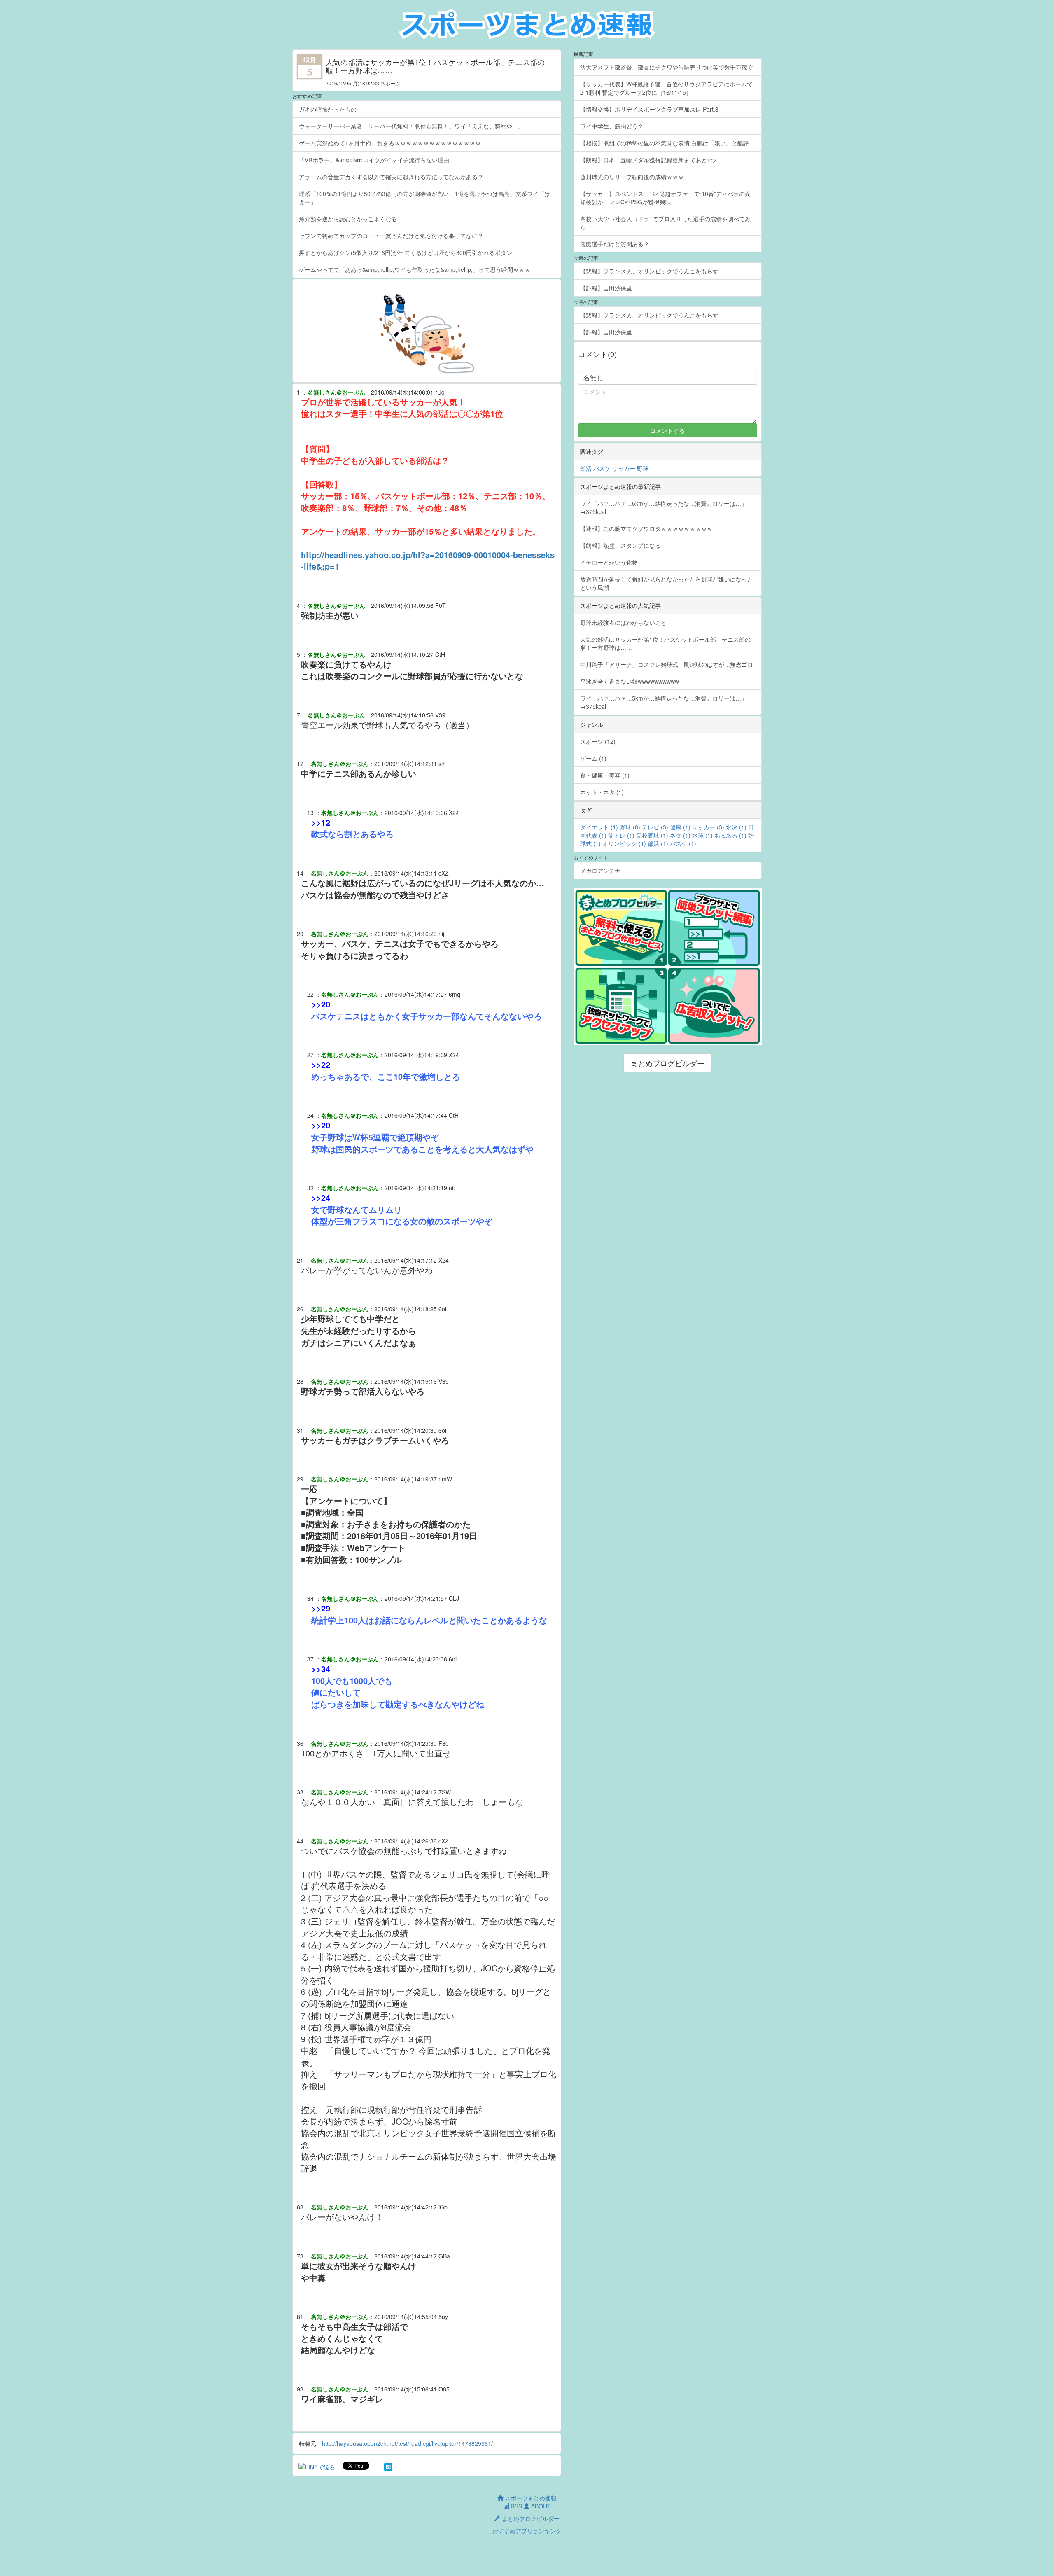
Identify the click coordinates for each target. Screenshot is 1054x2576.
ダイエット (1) (599, 827)
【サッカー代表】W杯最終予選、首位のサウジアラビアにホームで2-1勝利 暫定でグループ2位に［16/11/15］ (666, 88)
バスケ (602, 468)
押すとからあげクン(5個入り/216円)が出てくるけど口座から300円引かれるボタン (406, 252)
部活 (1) (658, 843)
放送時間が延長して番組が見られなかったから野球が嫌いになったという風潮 (667, 583)
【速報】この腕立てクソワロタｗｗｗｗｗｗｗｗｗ (646, 528)
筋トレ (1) (621, 835)
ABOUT (540, 2506)
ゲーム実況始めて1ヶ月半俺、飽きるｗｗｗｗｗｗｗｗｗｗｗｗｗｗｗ (390, 143)
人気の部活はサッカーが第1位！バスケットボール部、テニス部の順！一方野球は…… (665, 643)
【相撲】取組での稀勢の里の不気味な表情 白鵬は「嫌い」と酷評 (665, 143)
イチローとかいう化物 (609, 562)
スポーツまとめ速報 (530, 2498)
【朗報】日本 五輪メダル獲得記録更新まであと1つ (648, 160)
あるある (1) (730, 835)
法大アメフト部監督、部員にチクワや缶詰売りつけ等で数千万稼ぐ (667, 67)
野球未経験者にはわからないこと (623, 622)
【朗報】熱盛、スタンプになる (620, 545)
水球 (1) (702, 835)
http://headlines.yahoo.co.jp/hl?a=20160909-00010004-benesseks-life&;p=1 (428, 561)
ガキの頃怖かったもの (328, 109)
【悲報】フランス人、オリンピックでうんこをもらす (649, 271)
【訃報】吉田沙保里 (606, 288)
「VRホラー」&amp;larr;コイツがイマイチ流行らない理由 (374, 160)
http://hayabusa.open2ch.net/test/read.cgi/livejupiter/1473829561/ (407, 2443)
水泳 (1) (736, 827)
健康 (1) (680, 827)
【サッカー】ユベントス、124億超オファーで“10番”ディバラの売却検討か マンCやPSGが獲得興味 (665, 198)
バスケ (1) (683, 843)
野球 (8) (630, 827)
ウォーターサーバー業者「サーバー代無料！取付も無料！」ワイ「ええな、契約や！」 (411, 126)
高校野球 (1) (652, 835)
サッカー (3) (708, 827)
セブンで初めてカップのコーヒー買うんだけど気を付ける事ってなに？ (391, 236)
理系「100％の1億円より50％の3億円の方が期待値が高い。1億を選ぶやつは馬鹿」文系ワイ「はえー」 (424, 198)
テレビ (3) (655, 827)
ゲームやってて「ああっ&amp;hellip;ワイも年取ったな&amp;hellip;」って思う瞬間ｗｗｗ (415, 269)
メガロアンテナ (600, 871)
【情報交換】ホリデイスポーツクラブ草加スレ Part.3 (649, 109)
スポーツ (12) (598, 741)
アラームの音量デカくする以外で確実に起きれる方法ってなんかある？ (391, 177)
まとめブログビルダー (667, 1063)
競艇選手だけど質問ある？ (615, 244)
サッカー (624, 468)
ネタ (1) (680, 835)
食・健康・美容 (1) (605, 775)
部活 (586, 468)
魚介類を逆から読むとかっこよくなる (348, 219)
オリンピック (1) (624, 843)
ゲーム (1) (593, 758)
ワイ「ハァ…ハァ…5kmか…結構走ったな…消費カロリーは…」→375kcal (663, 507)
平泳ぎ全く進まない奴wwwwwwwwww (630, 681)
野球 (643, 468)
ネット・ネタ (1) (602, 792)
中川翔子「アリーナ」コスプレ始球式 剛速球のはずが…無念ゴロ (667, 664)
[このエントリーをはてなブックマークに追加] (388, 2466)
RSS (515, 2506)
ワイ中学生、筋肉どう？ (612, 126)
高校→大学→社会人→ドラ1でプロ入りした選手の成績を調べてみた (665, 223)
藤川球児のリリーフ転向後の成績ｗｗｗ (632, 177)
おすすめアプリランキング (527, 2531)
